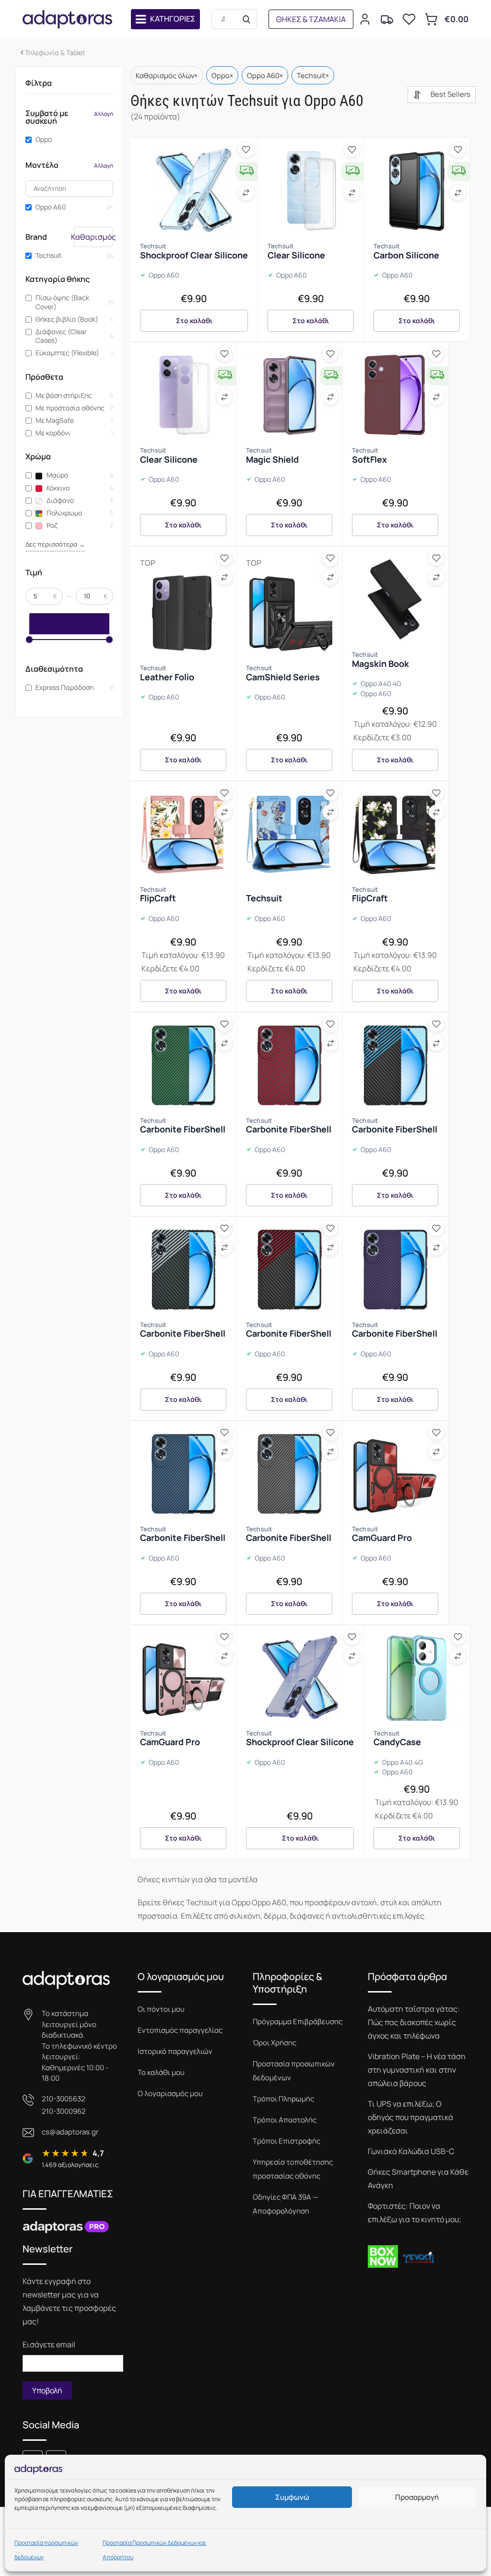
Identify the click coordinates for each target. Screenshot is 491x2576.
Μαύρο (57, 475)
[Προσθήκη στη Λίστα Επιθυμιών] (246, 150)
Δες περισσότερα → (55, 544)
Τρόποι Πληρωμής (283, 2099)
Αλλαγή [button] (104, 114)
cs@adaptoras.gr (70, 2132)
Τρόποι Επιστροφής (286, 2141)
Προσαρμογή (417, 2497)
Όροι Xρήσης (275, 2043)
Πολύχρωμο (64, 513)
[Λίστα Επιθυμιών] (409, 19)
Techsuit (49, 256)
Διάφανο (59, 501)
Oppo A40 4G (381, 684)
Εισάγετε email (49, 2344)
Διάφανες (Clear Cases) (61, 336)
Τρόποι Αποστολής (285, 2120)
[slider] (29, 640)
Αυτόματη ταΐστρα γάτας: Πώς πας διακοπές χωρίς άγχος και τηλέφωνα (414, 2022)
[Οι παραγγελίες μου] (387, 19)
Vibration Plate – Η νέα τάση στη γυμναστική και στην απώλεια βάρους (417, 2070)
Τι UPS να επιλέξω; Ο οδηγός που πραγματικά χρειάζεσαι (410, 2117)
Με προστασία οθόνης (70, 408)
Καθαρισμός (94, 237)
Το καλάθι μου (161, 2072)
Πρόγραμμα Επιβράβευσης (298, 2022)
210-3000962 (64, 2111)
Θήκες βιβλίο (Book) (67, 319)
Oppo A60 (51, 207)
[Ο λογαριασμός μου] (365, 19)
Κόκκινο (57, 488)
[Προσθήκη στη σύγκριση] (246, 193)
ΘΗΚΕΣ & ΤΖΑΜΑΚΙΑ (311, 19)
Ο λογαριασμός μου (170, 2093)
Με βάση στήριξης (64, 396)
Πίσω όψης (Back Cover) (62, 302)
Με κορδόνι (53, 433)
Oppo (44, 140)
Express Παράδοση (64, 688)
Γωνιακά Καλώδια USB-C (411, 2151)
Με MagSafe (55, 420)
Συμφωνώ (292, 2497)
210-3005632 (64, 2099)
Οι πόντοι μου (161, 2009)
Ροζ (51, 525)
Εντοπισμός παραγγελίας (180, 2030)
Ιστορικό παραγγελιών (175, 2051)
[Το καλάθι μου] (431, 19)
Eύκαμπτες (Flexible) (67, 353)
